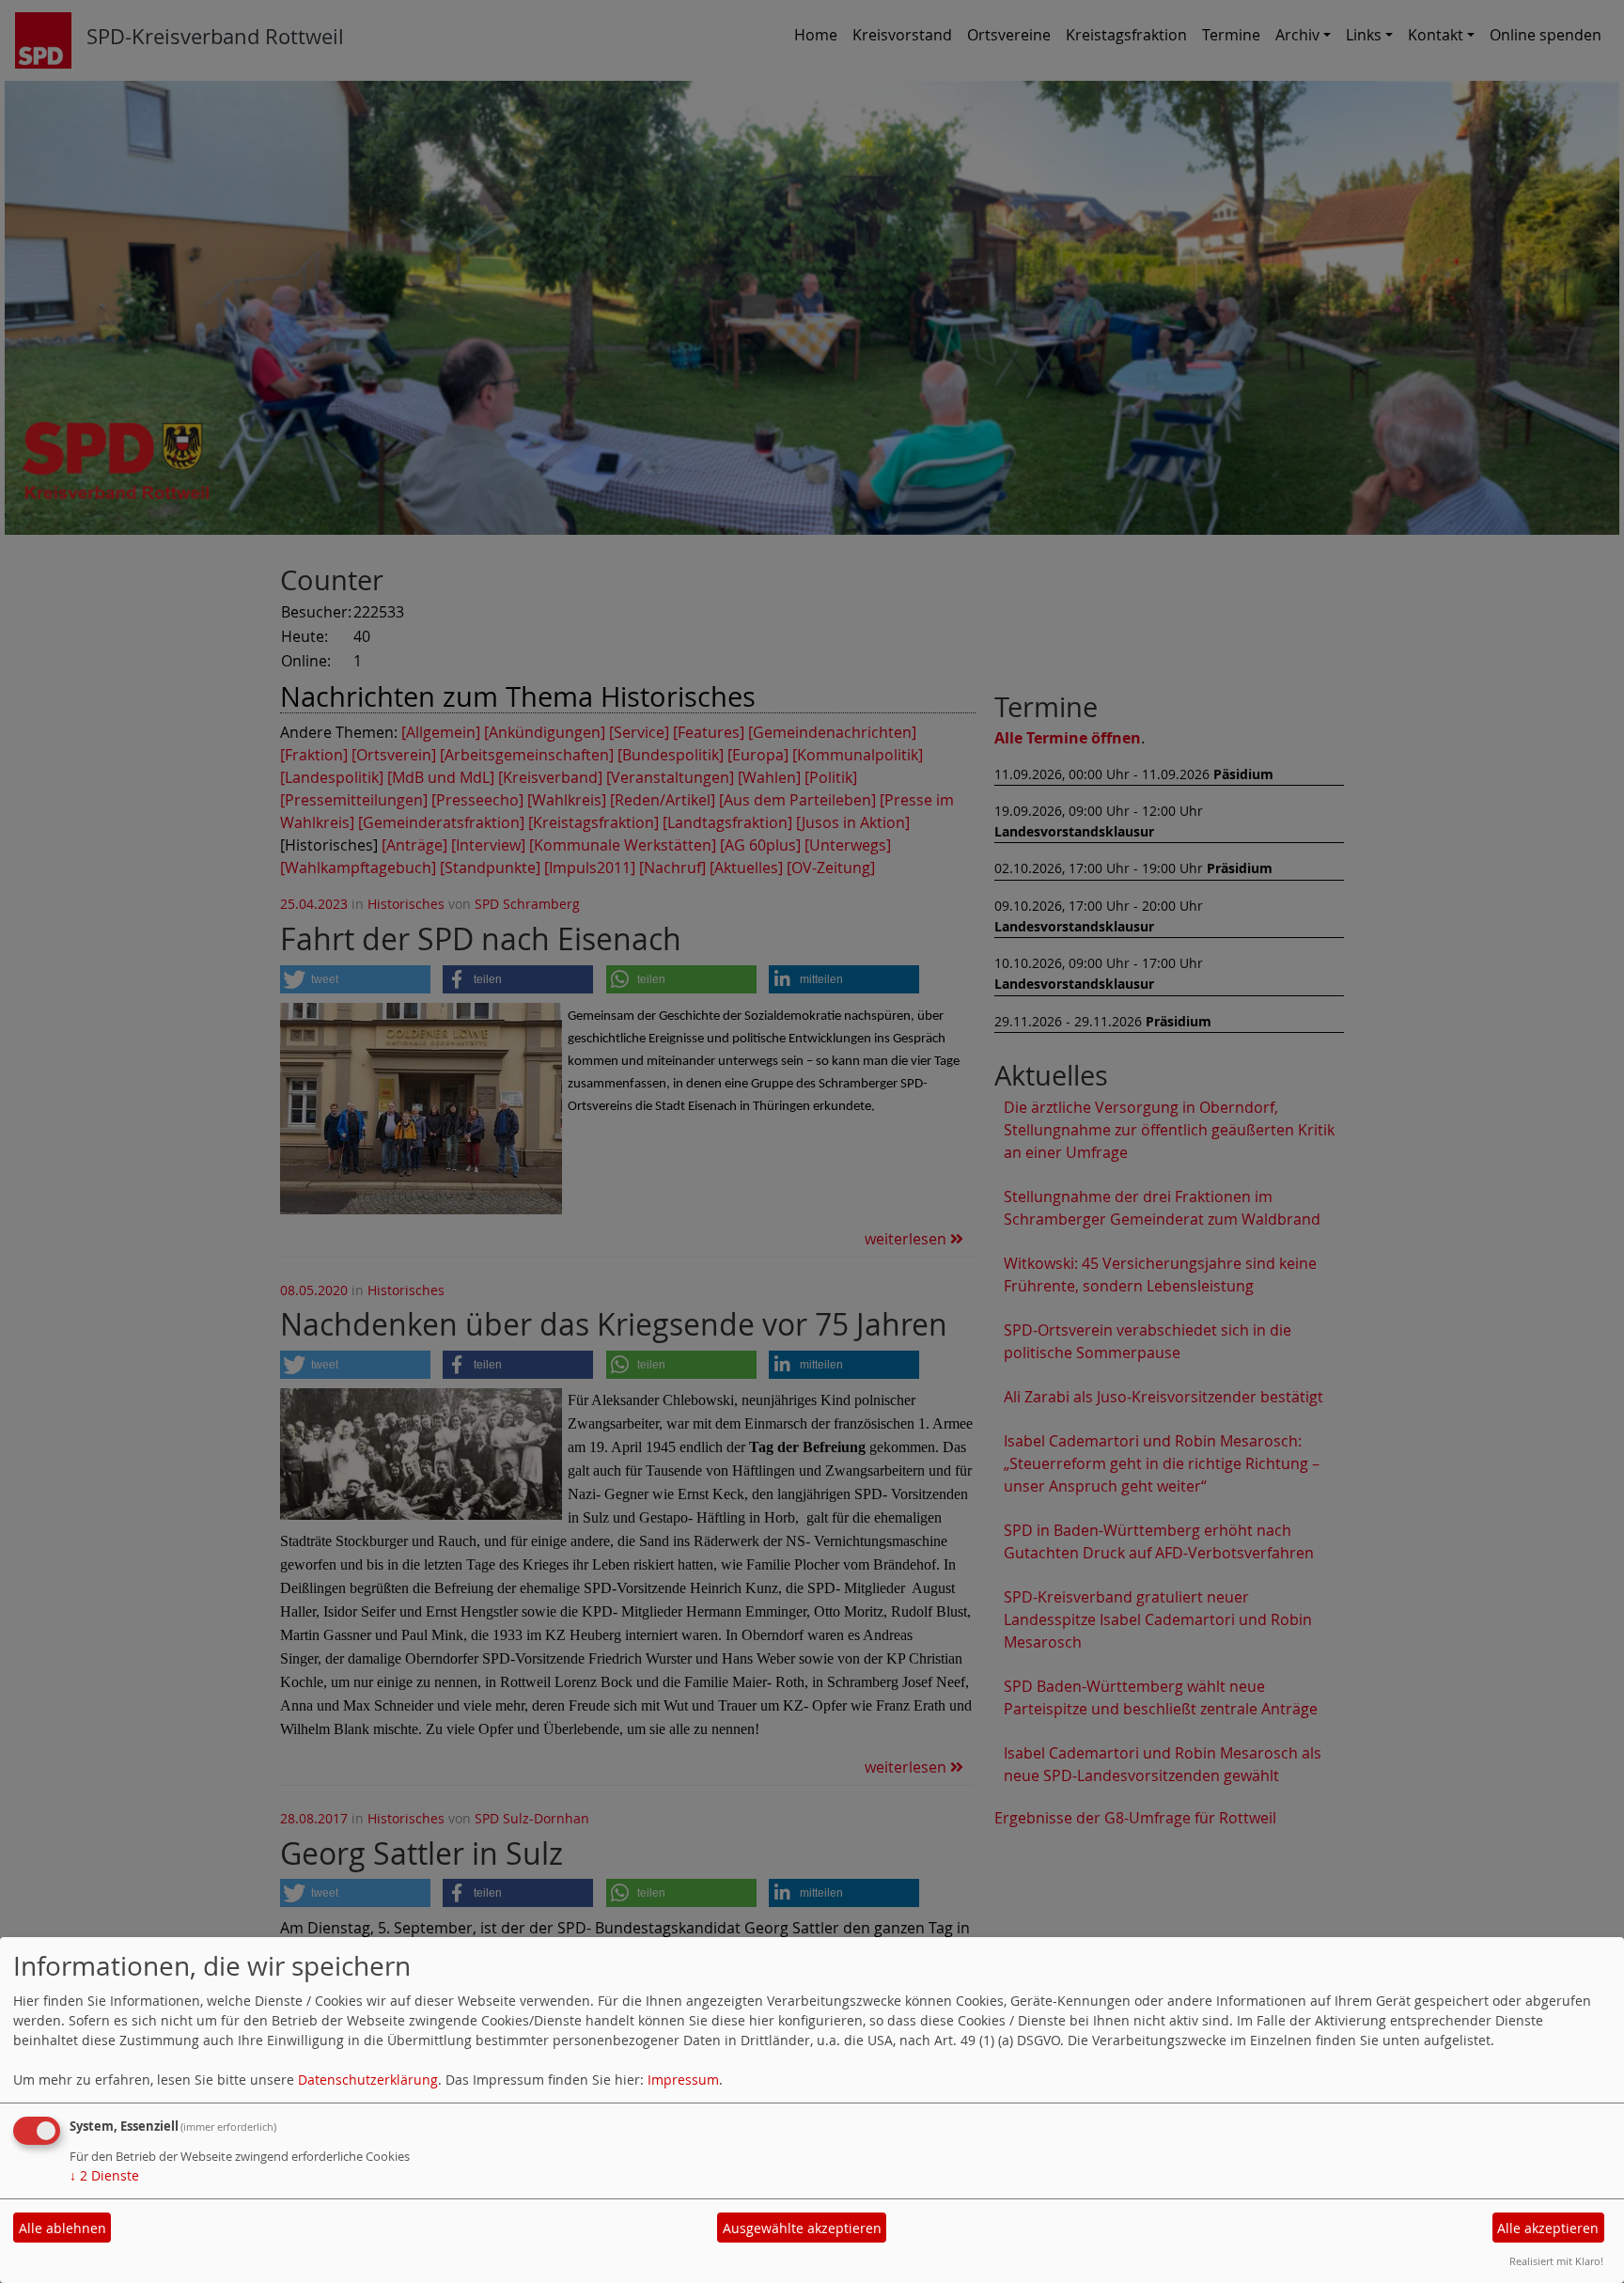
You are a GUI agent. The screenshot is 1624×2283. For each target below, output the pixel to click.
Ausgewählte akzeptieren (802, 2228)
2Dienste (104, 2175)
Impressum (683, 2080)
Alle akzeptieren (1548, 2228)
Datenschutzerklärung (368, 2080)
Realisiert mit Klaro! (1556, 2261)
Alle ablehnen (62, 2228)
